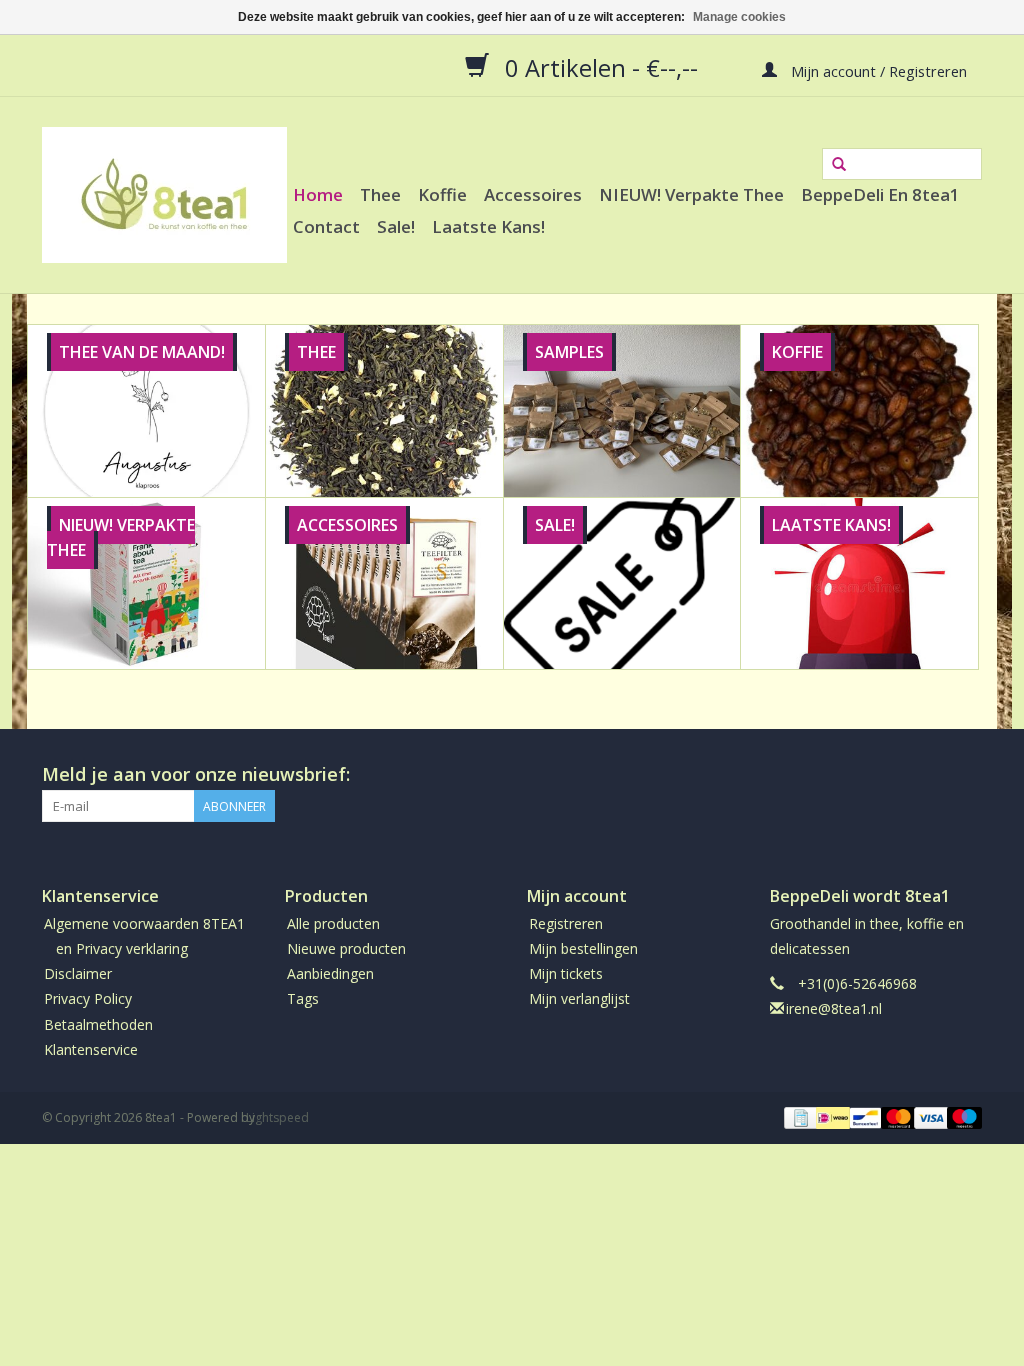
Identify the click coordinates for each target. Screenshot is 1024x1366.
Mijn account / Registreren (877, 70)
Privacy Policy (88, 998)
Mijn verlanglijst (579, 998)
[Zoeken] (839, 165)
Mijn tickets (566, 973)
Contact (326, 226)
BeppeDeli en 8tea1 (880, 194)
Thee (380, 194)
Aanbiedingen (330, 973)
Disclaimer (78, 973)
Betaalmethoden (98, 1024)
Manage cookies (739, 17)
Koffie (442, 194)
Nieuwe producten (346, 948)
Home (318, 194)
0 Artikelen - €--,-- (601, 67)
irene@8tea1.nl (834, 1008)
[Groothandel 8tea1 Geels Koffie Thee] (164, 195)
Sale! (396, 226)
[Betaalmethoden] (799, 1116)
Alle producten (333, 923)
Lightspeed (277, 1117)
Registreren (566, 923)
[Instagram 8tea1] (966, 775)
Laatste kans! (488, 226)
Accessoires (533, 194)
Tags (303, 998)
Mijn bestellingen (583, 948)
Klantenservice (91, 1049)
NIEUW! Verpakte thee (691, 194)
